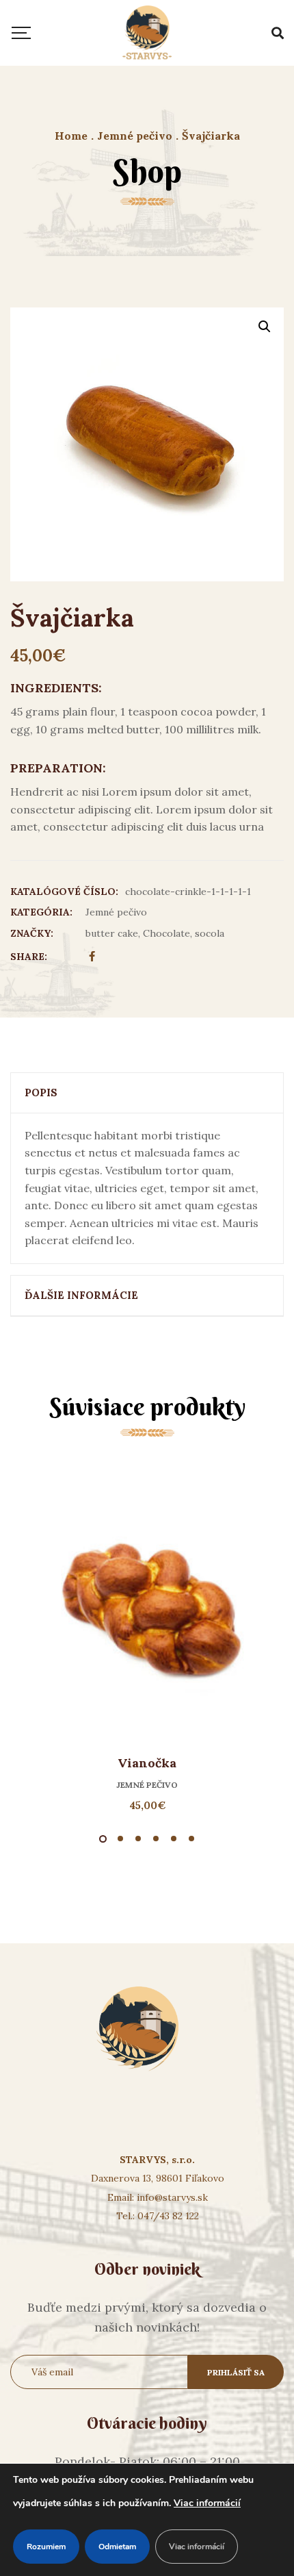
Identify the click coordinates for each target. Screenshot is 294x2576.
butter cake (112, 933)
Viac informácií (207, 2503)
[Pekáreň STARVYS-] (147, 33)
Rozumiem (46, 2547)
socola (210, 933)
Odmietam (117, 2547)
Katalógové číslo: (64, 892)
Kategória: (41, 912)
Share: (29, 957)
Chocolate (166, 933)
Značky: (32, 933)
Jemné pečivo (116, 912)
